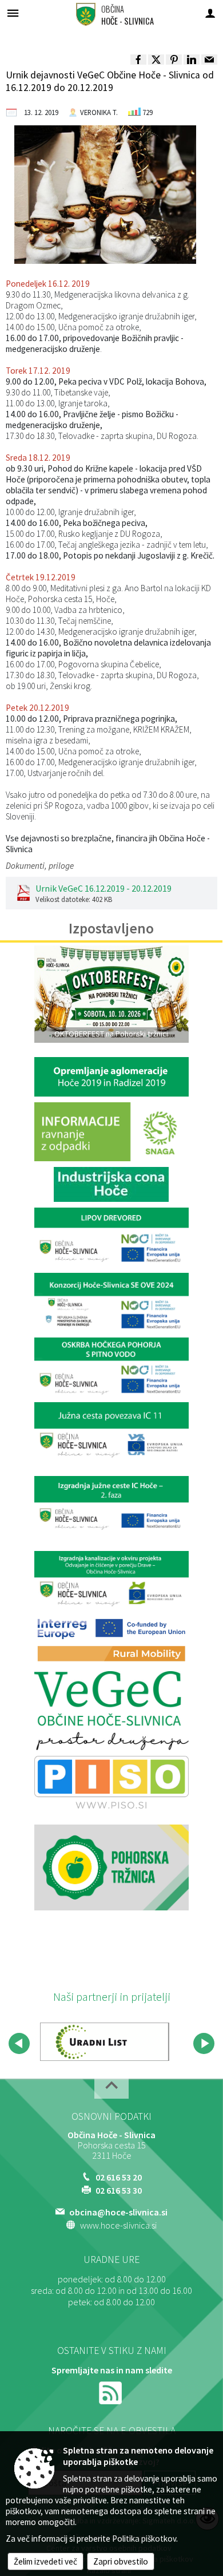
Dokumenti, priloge (40, 866)
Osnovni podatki (111, 2116)
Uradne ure (111, 2260)
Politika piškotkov (144, 2539)
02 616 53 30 (119, 2190)
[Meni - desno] (210, 13)
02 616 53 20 (119, 2177)
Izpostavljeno (111, 928)
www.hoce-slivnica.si (118, 2225)
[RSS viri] (111, 2391)
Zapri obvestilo (121, 2561)
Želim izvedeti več (45, 2561)
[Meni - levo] (13, 13)
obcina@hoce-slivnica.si (118, 2212)
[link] (138, 60)
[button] (19, 2043)
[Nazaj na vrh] (111, 2089)
